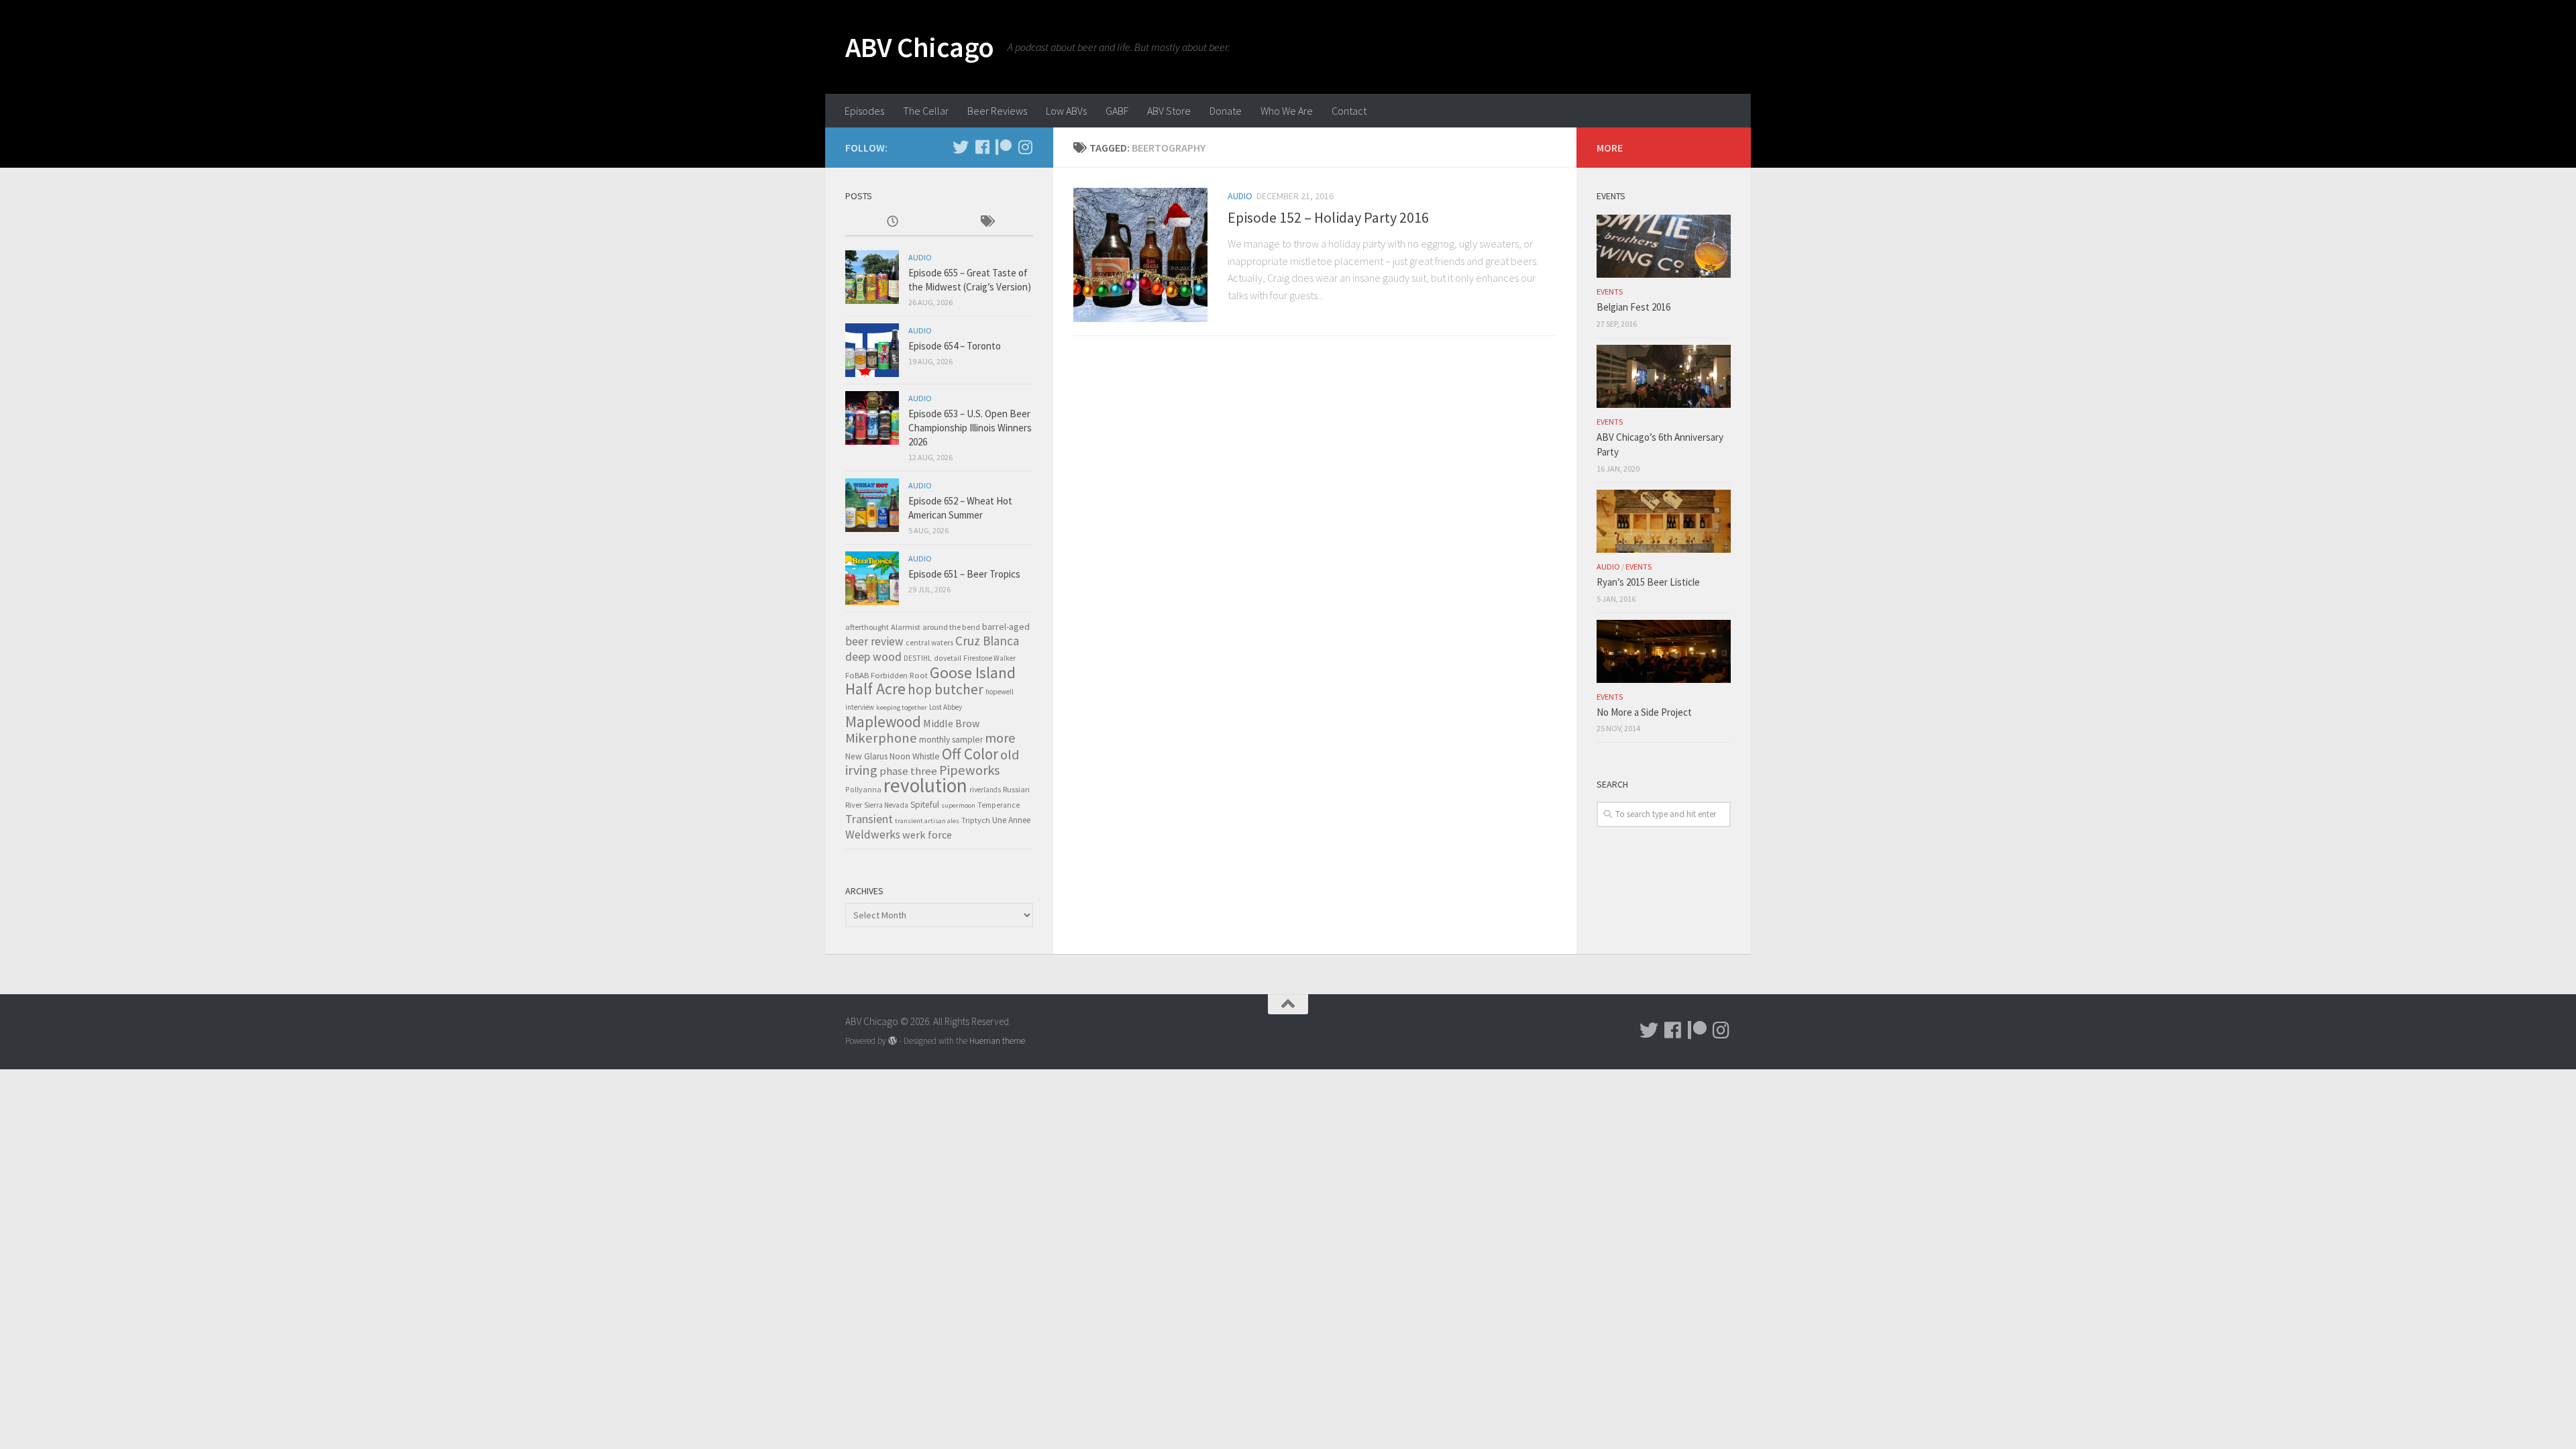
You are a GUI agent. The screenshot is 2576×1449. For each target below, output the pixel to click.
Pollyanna (863, 789)
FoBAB (857, 675)
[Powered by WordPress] (893, 1041)
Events (1610, 291)
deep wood (873, 657)
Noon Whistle (915, 756)
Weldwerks (873, 835)
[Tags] (986, 222)
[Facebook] (982, 147)
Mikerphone (881, 738)
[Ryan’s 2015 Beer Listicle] (1664, 521)
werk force (927, 835)
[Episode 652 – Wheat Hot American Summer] (872, 505)
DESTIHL (918, 658)
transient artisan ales (927, 821)
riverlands (985, 790)
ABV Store (1169, 111)
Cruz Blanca (987, 641)
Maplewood (883, 721)
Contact (1349, 111)
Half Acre (875, 689)
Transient (869, 819)
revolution (925, 785)
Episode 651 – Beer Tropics (964, 574)
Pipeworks (969, 770)
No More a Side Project (1644, 712)
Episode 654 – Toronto (955, 346)
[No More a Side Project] (1664, 651)
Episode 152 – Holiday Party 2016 (1328, 217)
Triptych (976, 820)
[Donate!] (1004, 147)
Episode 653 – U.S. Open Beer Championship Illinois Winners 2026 (970, 428)
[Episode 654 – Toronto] (872, 350)
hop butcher (946, 689)
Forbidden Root (899, 675)
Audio (1240, 196)
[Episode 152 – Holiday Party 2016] (1140, 255)
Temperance (999, 805)
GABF (1117, 111)
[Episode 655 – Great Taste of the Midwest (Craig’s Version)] (872, 277)
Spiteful (925, 805)
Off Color (970, 754)
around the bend (951, 627)
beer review (874, 641)
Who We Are (1287, 111)
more (1000, 738)
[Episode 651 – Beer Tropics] (872, 578)
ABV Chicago (920, 47)
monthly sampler (951, 740)
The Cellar (926, 111)
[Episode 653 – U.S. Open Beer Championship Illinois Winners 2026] (872, 418)
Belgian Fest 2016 (1633, 307)
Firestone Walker (989, 658)
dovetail (948, 658)
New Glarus (866, 756)
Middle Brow (951, 723)
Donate (1226, 111)
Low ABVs (1066, 111)
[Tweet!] (961, 147)
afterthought (867, 627)
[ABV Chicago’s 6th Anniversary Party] (1664, 376)
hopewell (1000, 692)
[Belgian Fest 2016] (1664, 246)
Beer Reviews (997, 111)
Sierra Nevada (886, 805)
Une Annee (1011, 820)
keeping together (902, 707)
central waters (929, 643)
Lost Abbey (946, 707)
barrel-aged (1006, 627)
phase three (908, 771)
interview (860, 707)
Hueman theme (997, 1041)
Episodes (864, 111)
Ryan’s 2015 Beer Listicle (1648, 582)
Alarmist (906, 627)
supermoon (958, 805)
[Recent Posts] (892, 222)
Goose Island (973, 673)
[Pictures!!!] (1025, 147)
